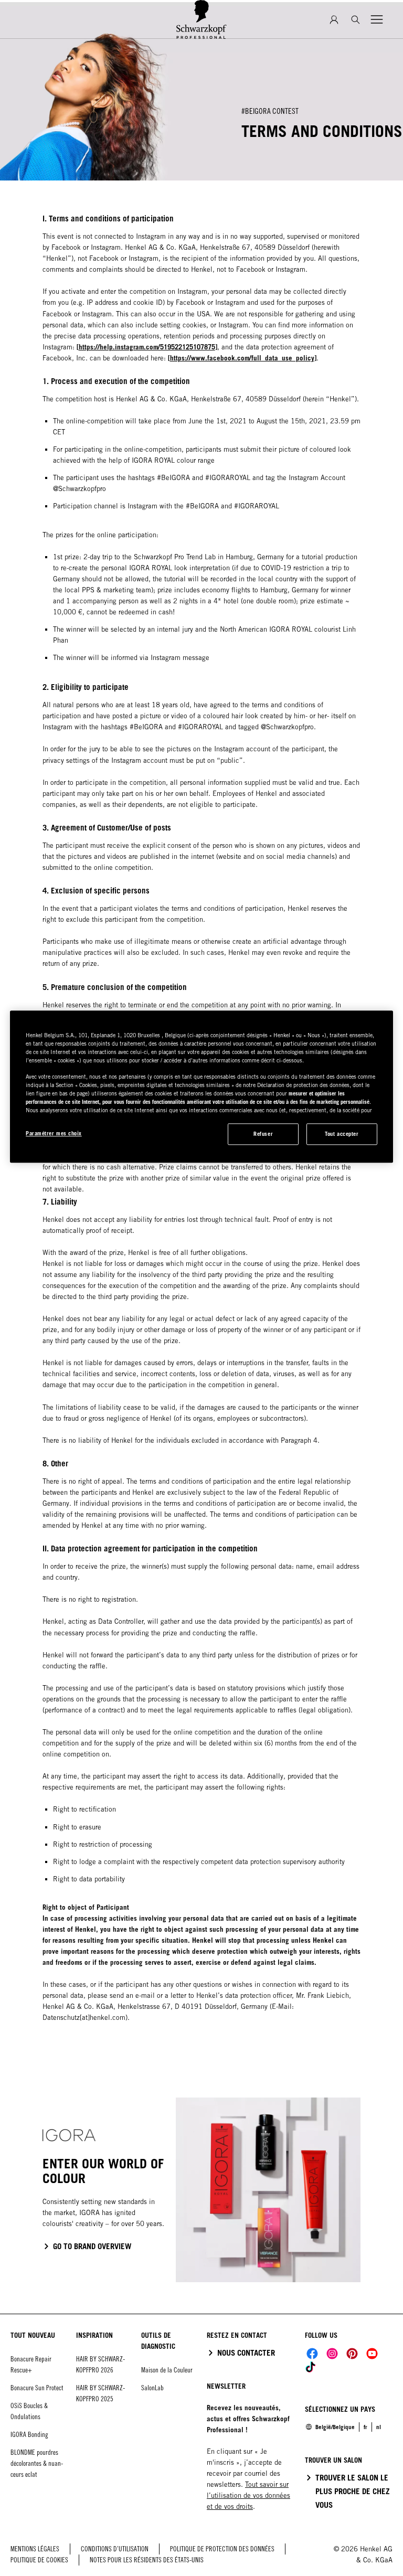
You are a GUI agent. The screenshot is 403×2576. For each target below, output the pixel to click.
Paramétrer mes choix (54, 1133)
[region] (201, 1087)
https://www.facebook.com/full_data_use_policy (242, 358)
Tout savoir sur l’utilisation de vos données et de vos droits (248, 2495)
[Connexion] (334, 20)
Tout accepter (342, 1134)
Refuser (263, 1134)
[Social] (312, 2354)
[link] (379, 2427)
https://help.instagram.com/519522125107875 (147, 347)
